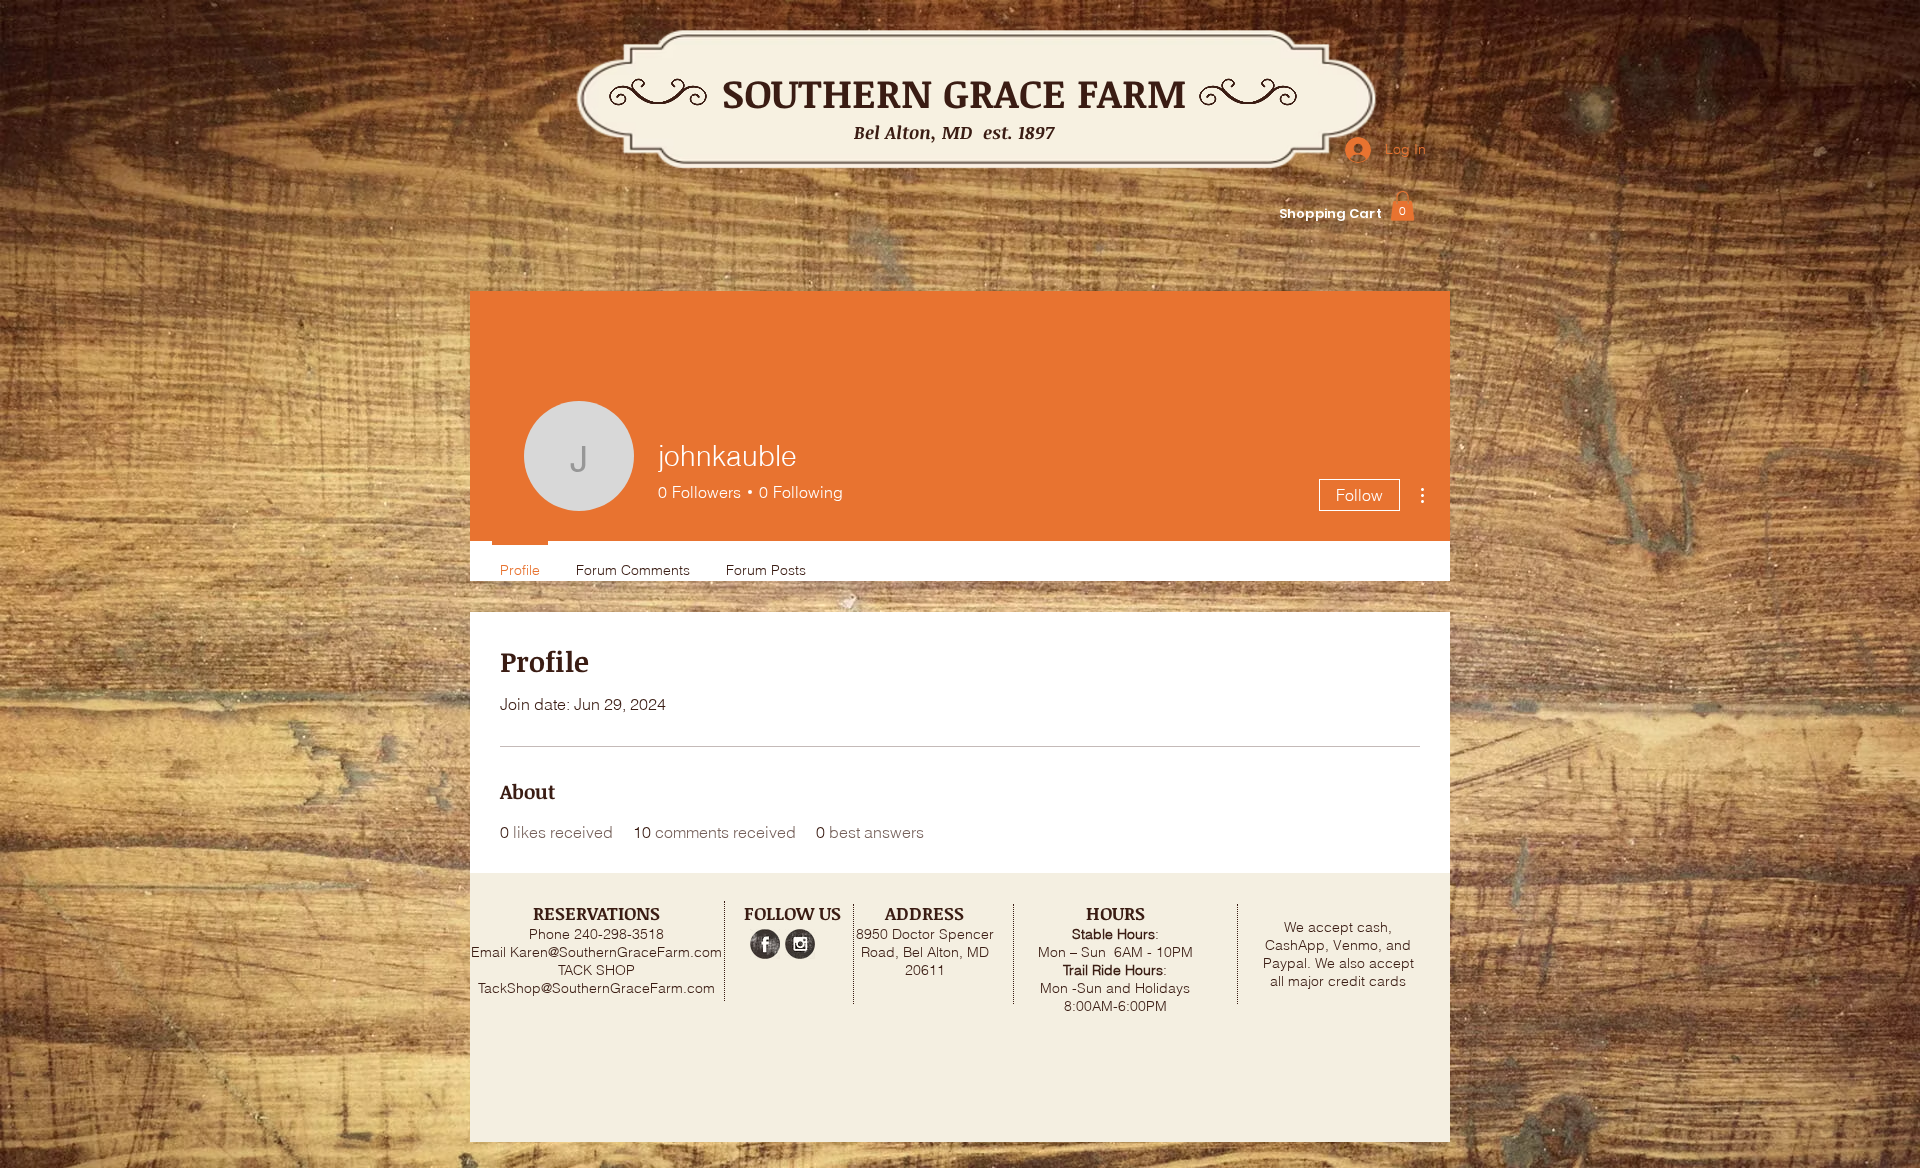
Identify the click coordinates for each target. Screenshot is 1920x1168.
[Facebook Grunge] (765, 944)
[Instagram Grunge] (800, 944)
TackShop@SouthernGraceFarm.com (596, 988)
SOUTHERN (827, 92)
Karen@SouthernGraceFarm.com (616, 952)
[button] (1402, 206)
